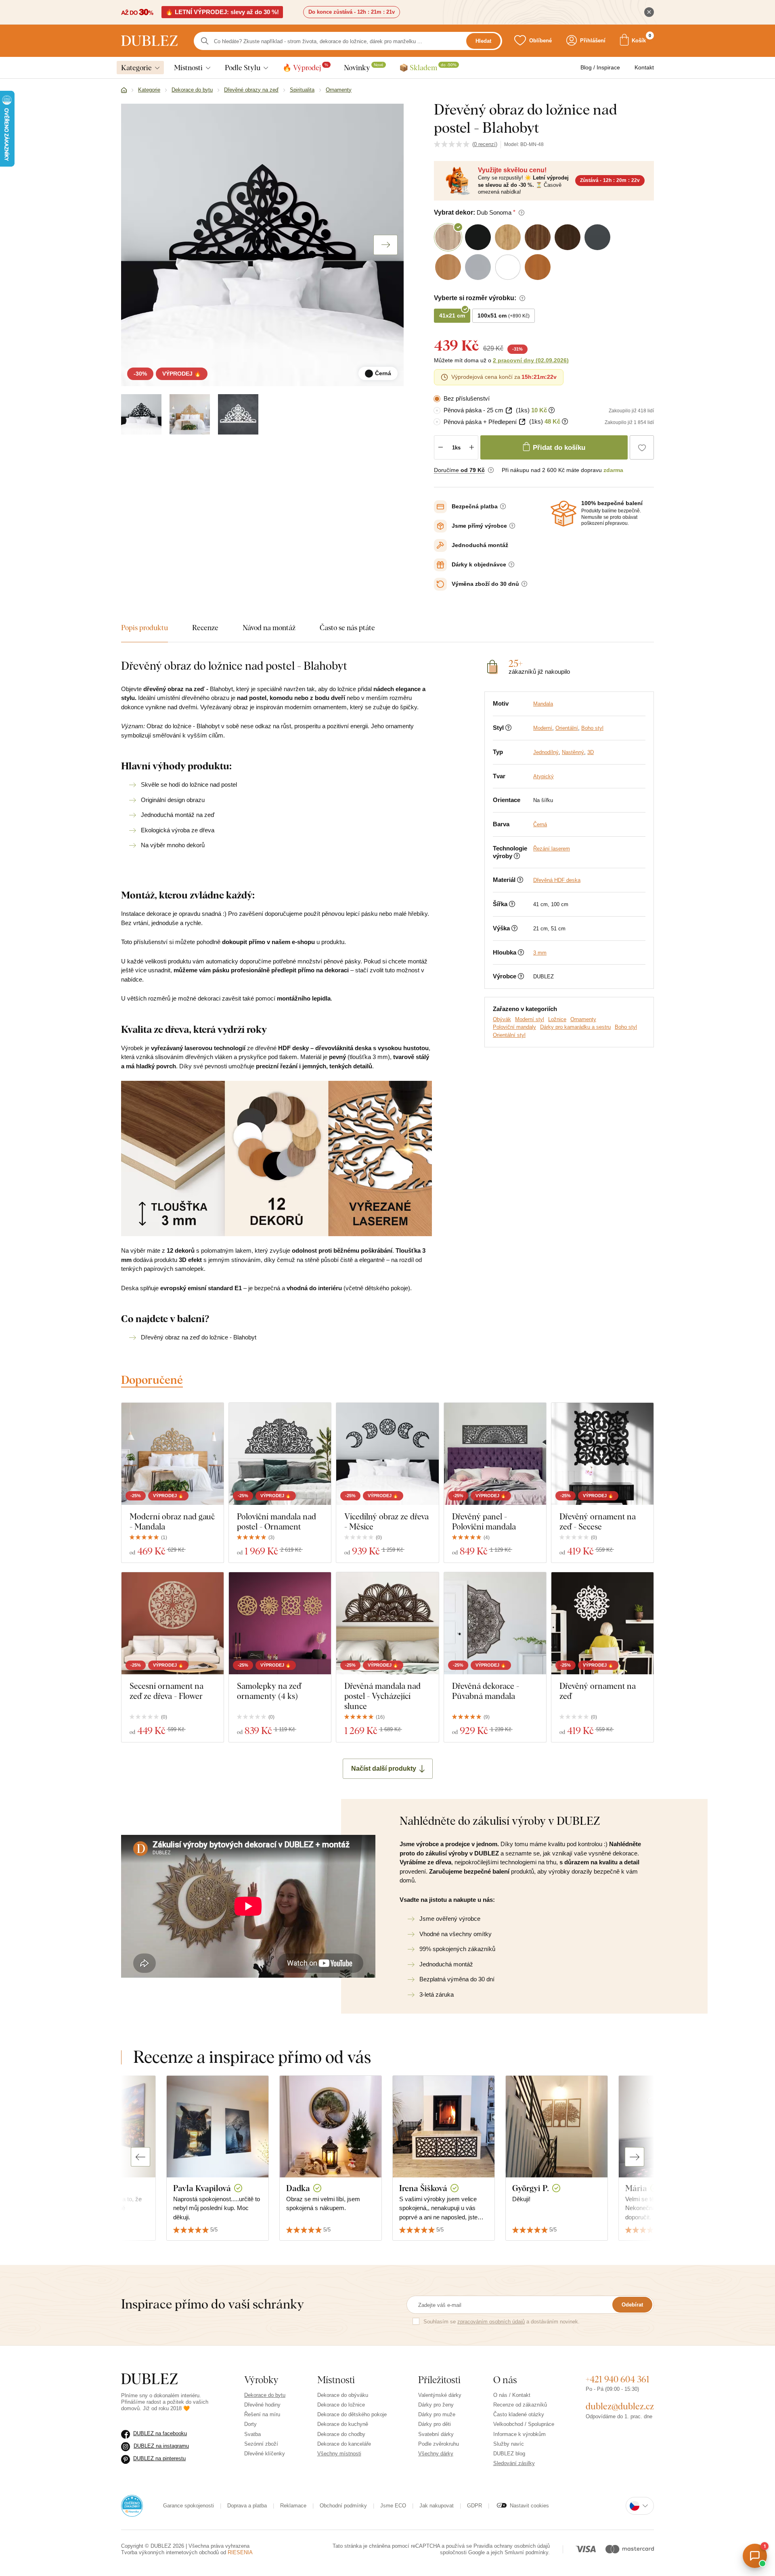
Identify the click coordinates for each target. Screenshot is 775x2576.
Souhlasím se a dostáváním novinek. (502, 2322)
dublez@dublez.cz (620, 2406)
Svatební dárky (436, 2434)
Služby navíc (509, 2444)
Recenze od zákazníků (520, 2405)
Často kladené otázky (519, 2414)
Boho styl (592, 728)
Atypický (544, 776)
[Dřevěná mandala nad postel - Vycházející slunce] (387, 1623)
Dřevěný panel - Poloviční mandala (484, 1521)
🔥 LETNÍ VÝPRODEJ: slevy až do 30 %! (222, 12)
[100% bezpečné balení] (563, 514)
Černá (540, 824)
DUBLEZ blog (509, 2454)
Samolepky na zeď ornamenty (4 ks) (269, 1691)
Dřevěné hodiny (262, 2405)
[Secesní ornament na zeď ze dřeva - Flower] (173, 1623)
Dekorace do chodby (341, 2434)
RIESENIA (240, 2552)
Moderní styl (530, 1019)
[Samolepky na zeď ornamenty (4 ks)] (280, 1623)
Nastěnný (573, 752)
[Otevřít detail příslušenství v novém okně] (509, 411)
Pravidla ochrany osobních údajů (512, 2546)
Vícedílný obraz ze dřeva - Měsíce (386, 1521)
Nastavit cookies (529, 2506)
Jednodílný (546, 752)
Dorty (250, 2424)
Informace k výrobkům (519, 2434)
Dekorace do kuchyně (343, 2424)
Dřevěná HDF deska (557, 880)
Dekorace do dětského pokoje (352, 2414)
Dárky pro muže (437, 2414)
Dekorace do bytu (265, 2395)
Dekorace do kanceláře (344, 2444)
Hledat (483, 41)
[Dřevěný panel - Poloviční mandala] (495, 1454)
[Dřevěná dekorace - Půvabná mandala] (495, 1623)
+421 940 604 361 (618, 2379)
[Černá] (141, 414)
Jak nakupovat (437, 2506)
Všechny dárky (436, 2454)
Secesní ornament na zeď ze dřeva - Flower (167, 1691)
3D (591, 752)
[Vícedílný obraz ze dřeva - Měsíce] (387, 1454)
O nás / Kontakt (512, 2395)
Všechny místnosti (339, 2454)
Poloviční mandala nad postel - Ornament (276, 1521)
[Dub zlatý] (190, 414)
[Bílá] (238, 414)
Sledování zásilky (514, 2463)
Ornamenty (583, 1019)
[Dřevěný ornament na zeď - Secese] (602, 1454)
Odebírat (632, 2305)
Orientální (567, 728)
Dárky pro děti (435, 2424)
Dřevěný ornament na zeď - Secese (598, 1521)
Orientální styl (509, 1035)
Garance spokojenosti (189, 2506)
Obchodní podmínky (343, 2506)
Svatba (252, 2434)
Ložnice (557, 1019)
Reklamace (293, 2506)
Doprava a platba (247, 2506)
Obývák (502, 1019)
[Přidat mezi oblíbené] (642, 447)
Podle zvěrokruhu (439, 2444)
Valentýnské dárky (440, 2395)
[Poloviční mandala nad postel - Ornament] (280, 1454)
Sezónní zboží (261, 2444)
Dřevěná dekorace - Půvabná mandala (486, 1691)
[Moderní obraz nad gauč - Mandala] (173, 1454)
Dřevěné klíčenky (265, 2454)
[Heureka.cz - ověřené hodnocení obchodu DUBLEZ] (132, 2505)
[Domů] (124, 90)
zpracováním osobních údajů (491, 2322)
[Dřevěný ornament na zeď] (602, 1623)
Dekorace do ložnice (341, 2405)
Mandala (543, 704)
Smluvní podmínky (526, 2552)
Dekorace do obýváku (343, 2395)
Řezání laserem (552, 849)
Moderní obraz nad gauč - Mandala (172, 1521)
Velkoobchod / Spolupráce (524, 2424)
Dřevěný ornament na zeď (598, 1691)
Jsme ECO (393, 2506)
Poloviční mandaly (514, 1027)
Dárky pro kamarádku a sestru (575, 1027)
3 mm (540, 953)
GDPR (474, 2506)
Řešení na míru (262, 2414)
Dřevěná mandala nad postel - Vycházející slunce (382, 1696)
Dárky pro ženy (436, 2405)
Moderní (543, 728)
